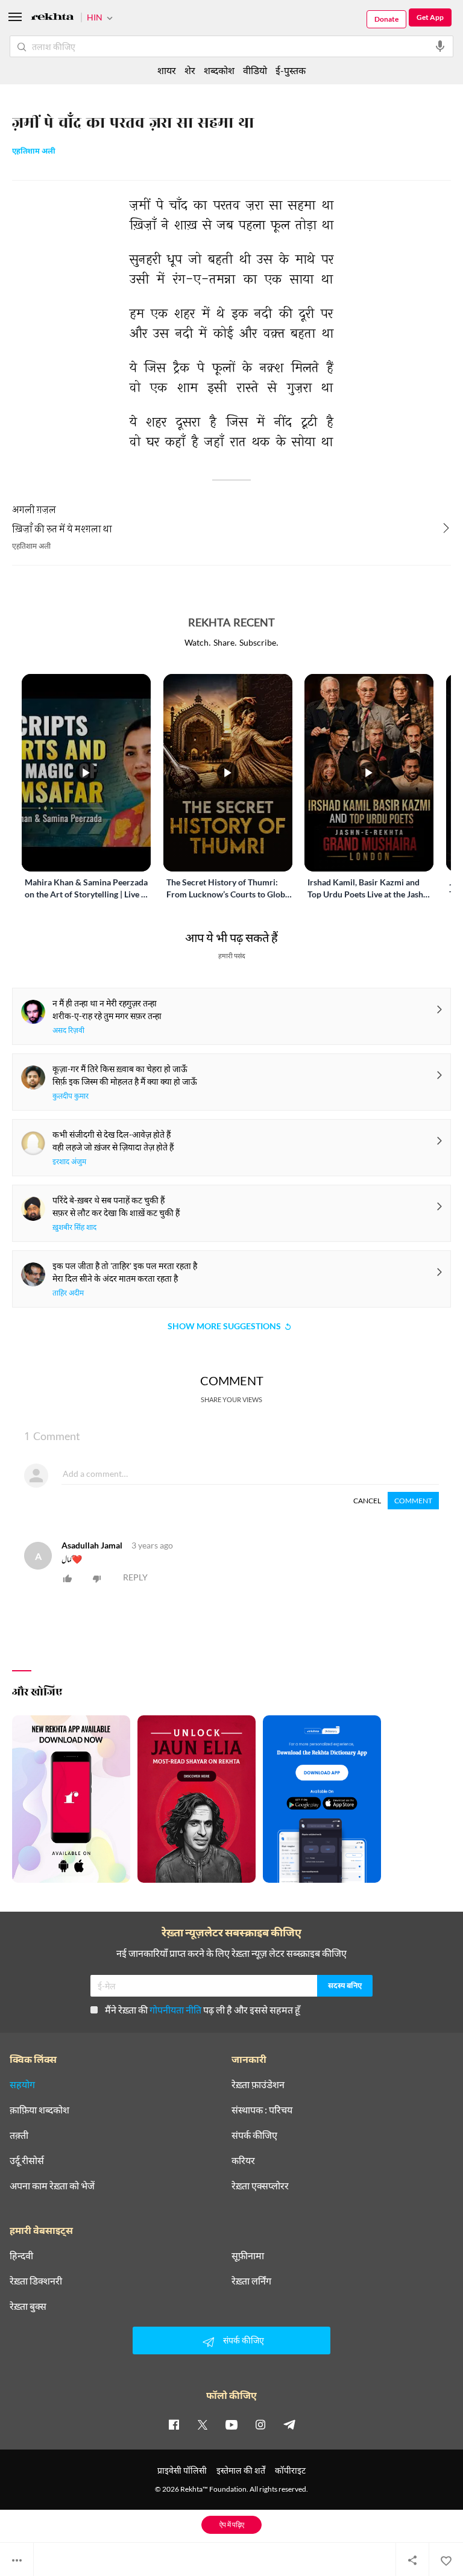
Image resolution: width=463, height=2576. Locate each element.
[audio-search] (440, 46)
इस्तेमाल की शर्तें (241, 2470)
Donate (386, 19)
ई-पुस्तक (291, 70)
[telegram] (289, 2424)
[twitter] (203, 2424)
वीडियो (255, 70)
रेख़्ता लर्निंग (251, 2281)
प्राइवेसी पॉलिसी (182, 2470)
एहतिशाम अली (34, 152)
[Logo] (52, 18)
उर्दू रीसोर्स (27, 2160)
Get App (430, 17)
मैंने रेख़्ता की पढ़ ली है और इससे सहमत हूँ (203, 2010)
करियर (243, 2160)
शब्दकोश (219, 70)
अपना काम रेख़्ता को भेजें (52, 2186)
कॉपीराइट (290, 2470)
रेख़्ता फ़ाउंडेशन (258, 2085)
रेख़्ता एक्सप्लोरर (260, 2186)
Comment (413, 1501)
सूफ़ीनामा (248, 2256)
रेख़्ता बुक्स (28, 2306)
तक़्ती (19, 2135)
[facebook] (174, 2424)
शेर (190, 70)
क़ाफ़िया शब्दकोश (39, 2110)
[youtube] (231, 2424)
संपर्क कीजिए (254, 2135)
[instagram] (260, 2424)
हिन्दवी (21, 2256)
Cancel (367, 1501)
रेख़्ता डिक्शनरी (36, 2281)
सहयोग (22, 2085)
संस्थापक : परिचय (262, 2110)
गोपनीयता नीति (175, 2010)
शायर (167, 70)
